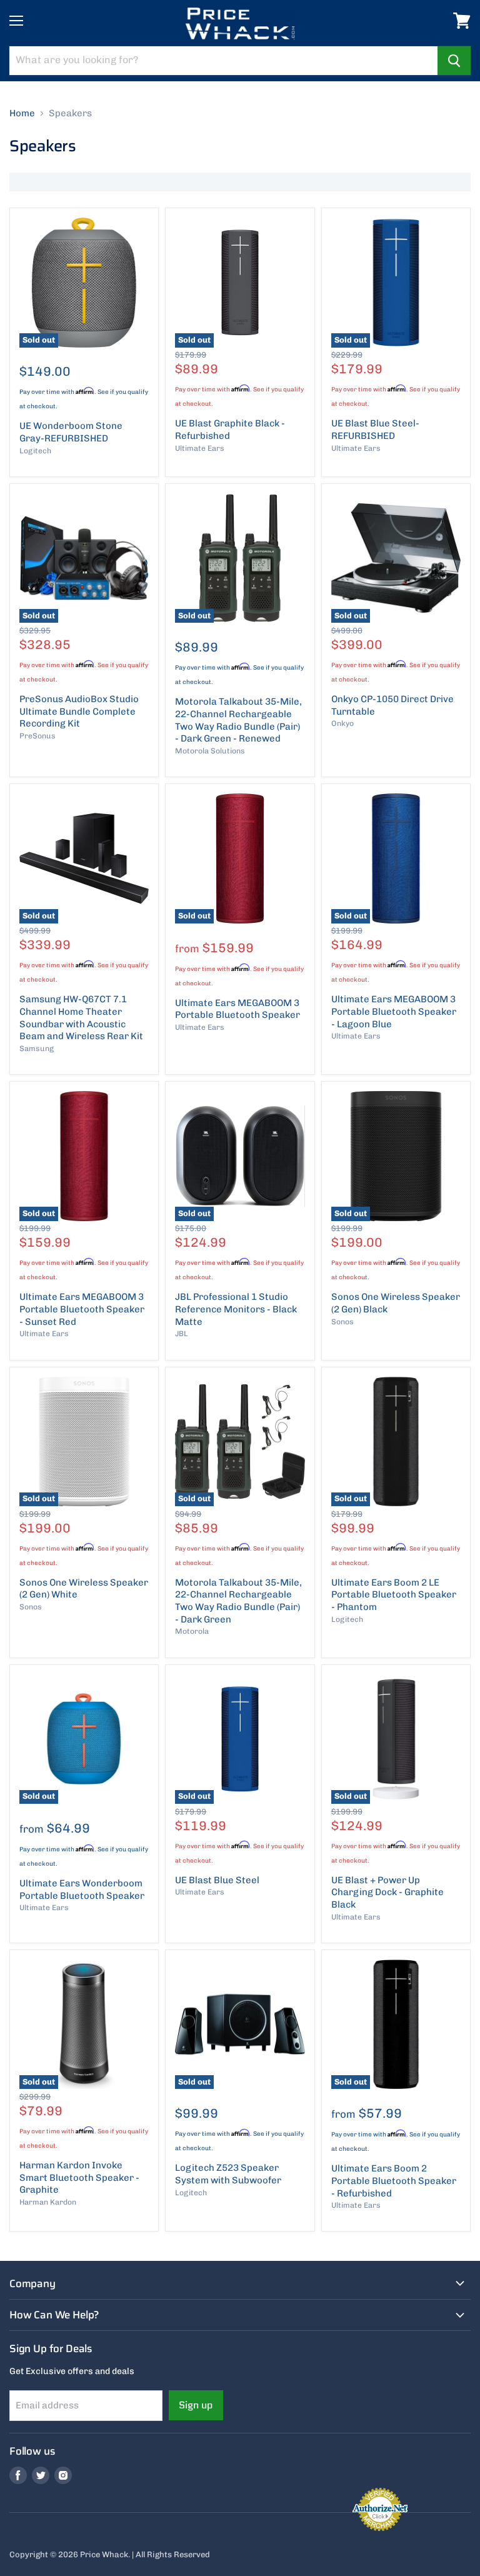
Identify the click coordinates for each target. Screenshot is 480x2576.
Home (22, 113)
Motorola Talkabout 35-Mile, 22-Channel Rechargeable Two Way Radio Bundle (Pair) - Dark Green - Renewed (238, 720)
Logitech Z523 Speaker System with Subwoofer (228, 2174)
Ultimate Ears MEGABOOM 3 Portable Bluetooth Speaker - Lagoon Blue (394, 1011)
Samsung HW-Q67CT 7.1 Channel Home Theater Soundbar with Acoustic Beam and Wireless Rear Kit (81, 1018)
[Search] (454, 61)
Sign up (196, 2405)
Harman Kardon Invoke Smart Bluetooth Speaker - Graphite (79, 2177)
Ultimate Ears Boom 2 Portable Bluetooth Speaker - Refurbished (394, 2181)
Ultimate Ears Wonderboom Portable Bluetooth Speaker (82, 1889)
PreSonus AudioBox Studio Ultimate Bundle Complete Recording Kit (79, 711)
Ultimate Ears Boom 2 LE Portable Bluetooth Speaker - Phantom (394, 1595)
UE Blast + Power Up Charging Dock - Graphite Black (387, 1892)
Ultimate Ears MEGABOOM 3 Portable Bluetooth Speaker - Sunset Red (82, 1309)
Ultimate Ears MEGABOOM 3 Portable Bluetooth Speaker (237, 1009)
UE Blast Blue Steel (217, 1880)
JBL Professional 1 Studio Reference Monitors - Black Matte (236, 1309)
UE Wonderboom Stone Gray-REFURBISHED (71, 432)
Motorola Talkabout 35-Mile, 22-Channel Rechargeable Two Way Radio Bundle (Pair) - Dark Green (238, 1601)
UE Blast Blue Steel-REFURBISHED (375, 430)
